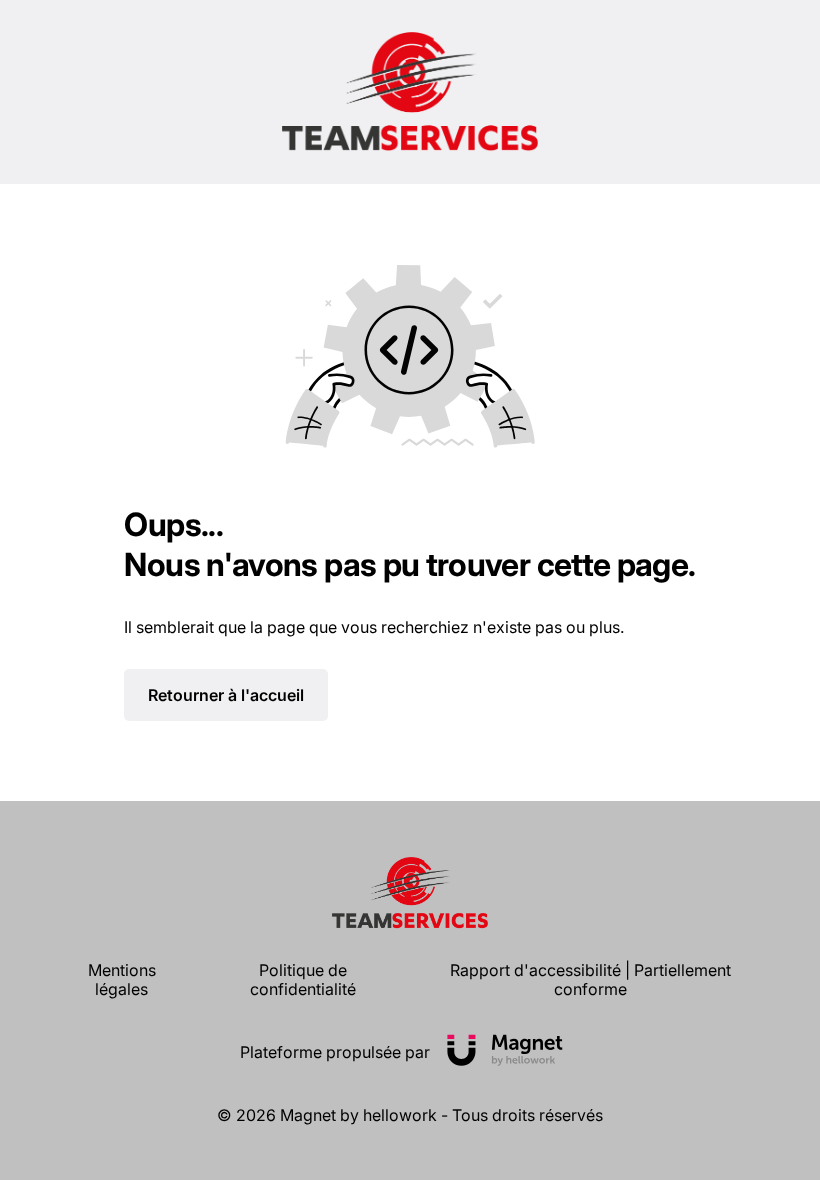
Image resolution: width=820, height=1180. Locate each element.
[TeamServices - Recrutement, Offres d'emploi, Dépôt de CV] (410, 92)
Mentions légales (122, 979)
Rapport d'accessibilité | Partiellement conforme (590, 979)
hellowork (400, 1115)
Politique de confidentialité (303, 979)
